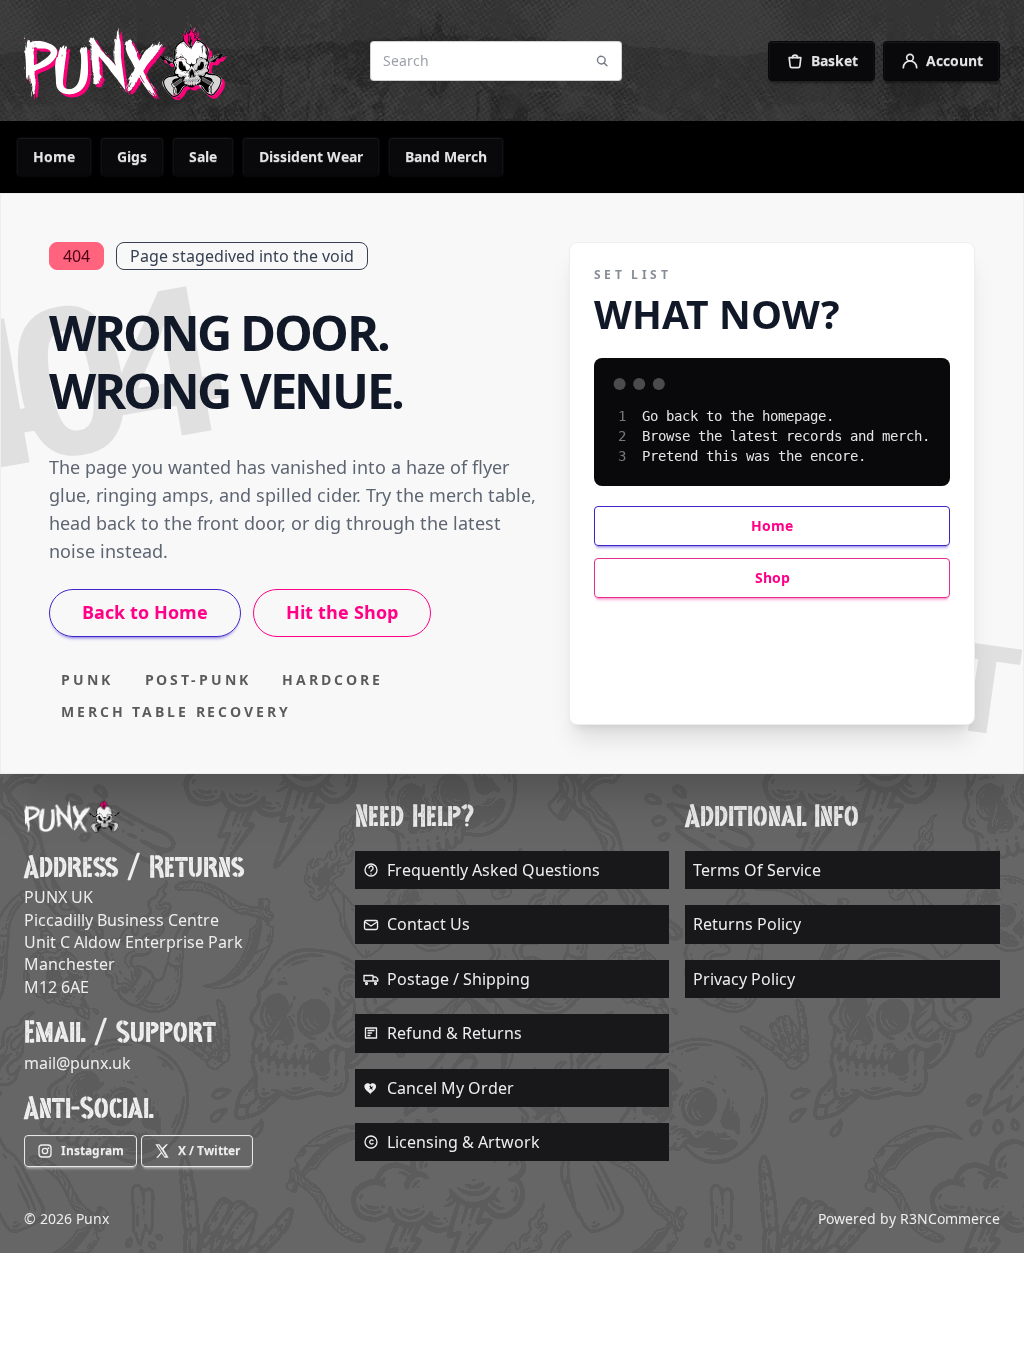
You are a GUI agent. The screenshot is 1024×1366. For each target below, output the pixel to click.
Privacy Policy (744, 979)
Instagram (92, 1150)
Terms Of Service (757, 870)
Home (54, 156)
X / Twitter (209, 1150)
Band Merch (446, 156)
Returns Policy (747, 924)
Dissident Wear (311, 156)
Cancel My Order (450, 1088)
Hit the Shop (342, 612)
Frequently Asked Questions (493, 870)
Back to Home (145, 612)
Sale (203, 156)
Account (954, 60)
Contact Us (428, 924)
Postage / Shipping (458, 979)
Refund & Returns (454, 1033)
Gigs (132, 156)
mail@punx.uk (77, 1063)
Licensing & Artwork (463, 1142)
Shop (772, 577)
